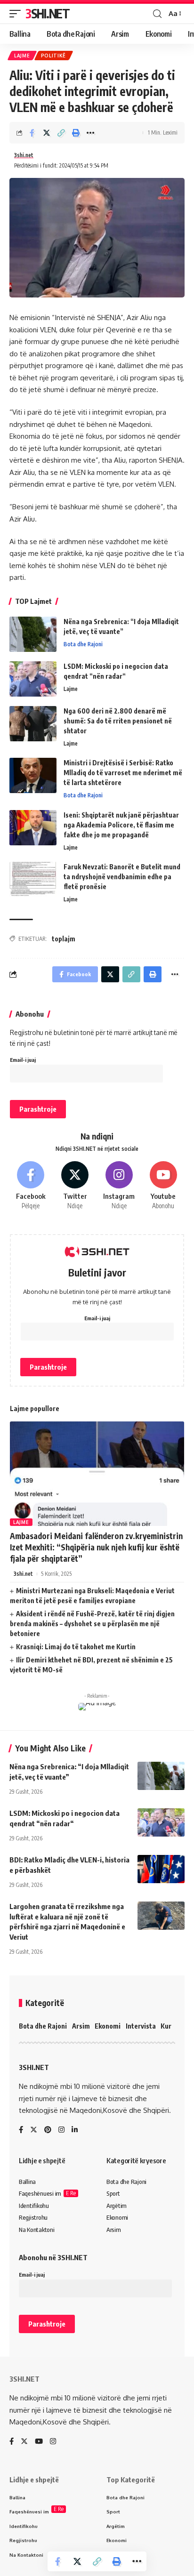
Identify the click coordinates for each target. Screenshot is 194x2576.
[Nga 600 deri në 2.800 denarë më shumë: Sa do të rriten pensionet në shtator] (33, 724)
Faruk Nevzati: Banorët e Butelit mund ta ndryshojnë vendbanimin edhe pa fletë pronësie (122, 877)
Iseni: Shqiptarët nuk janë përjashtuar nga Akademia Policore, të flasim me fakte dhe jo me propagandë (121, 825)
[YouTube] (39, 2442)
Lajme (22, 56)
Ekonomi (108, 2026)
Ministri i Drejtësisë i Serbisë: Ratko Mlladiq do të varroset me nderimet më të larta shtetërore (123, 773)
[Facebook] (31, 1186)
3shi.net (24, 155)
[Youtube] (163, 1186)
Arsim (81, 2026)
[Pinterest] (48, 2130)
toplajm (64, 939)
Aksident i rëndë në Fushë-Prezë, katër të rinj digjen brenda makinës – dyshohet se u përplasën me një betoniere (92, 1624)
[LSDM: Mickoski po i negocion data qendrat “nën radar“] (33, 679)
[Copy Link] (61, 133)
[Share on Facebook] (32, 133)
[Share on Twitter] (47, 133)
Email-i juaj (23, 1060)
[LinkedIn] (75, 2130)
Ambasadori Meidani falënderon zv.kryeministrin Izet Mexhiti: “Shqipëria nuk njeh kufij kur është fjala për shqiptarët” (96, 1547)
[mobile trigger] (17, 14)
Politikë (54, 56)
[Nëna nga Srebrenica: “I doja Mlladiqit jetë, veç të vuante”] (33, 634)
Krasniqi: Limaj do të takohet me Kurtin (76, 1647)
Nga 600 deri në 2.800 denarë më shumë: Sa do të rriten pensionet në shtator (118, 721)
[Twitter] (75, 1186)
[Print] (76, 133)
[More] (90, 133)
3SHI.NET (48, 13)
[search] (157, 14)
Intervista (141, 2026)
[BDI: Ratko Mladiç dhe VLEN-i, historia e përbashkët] (161, 1869)
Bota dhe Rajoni (83, 644)
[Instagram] (119, 1186)
